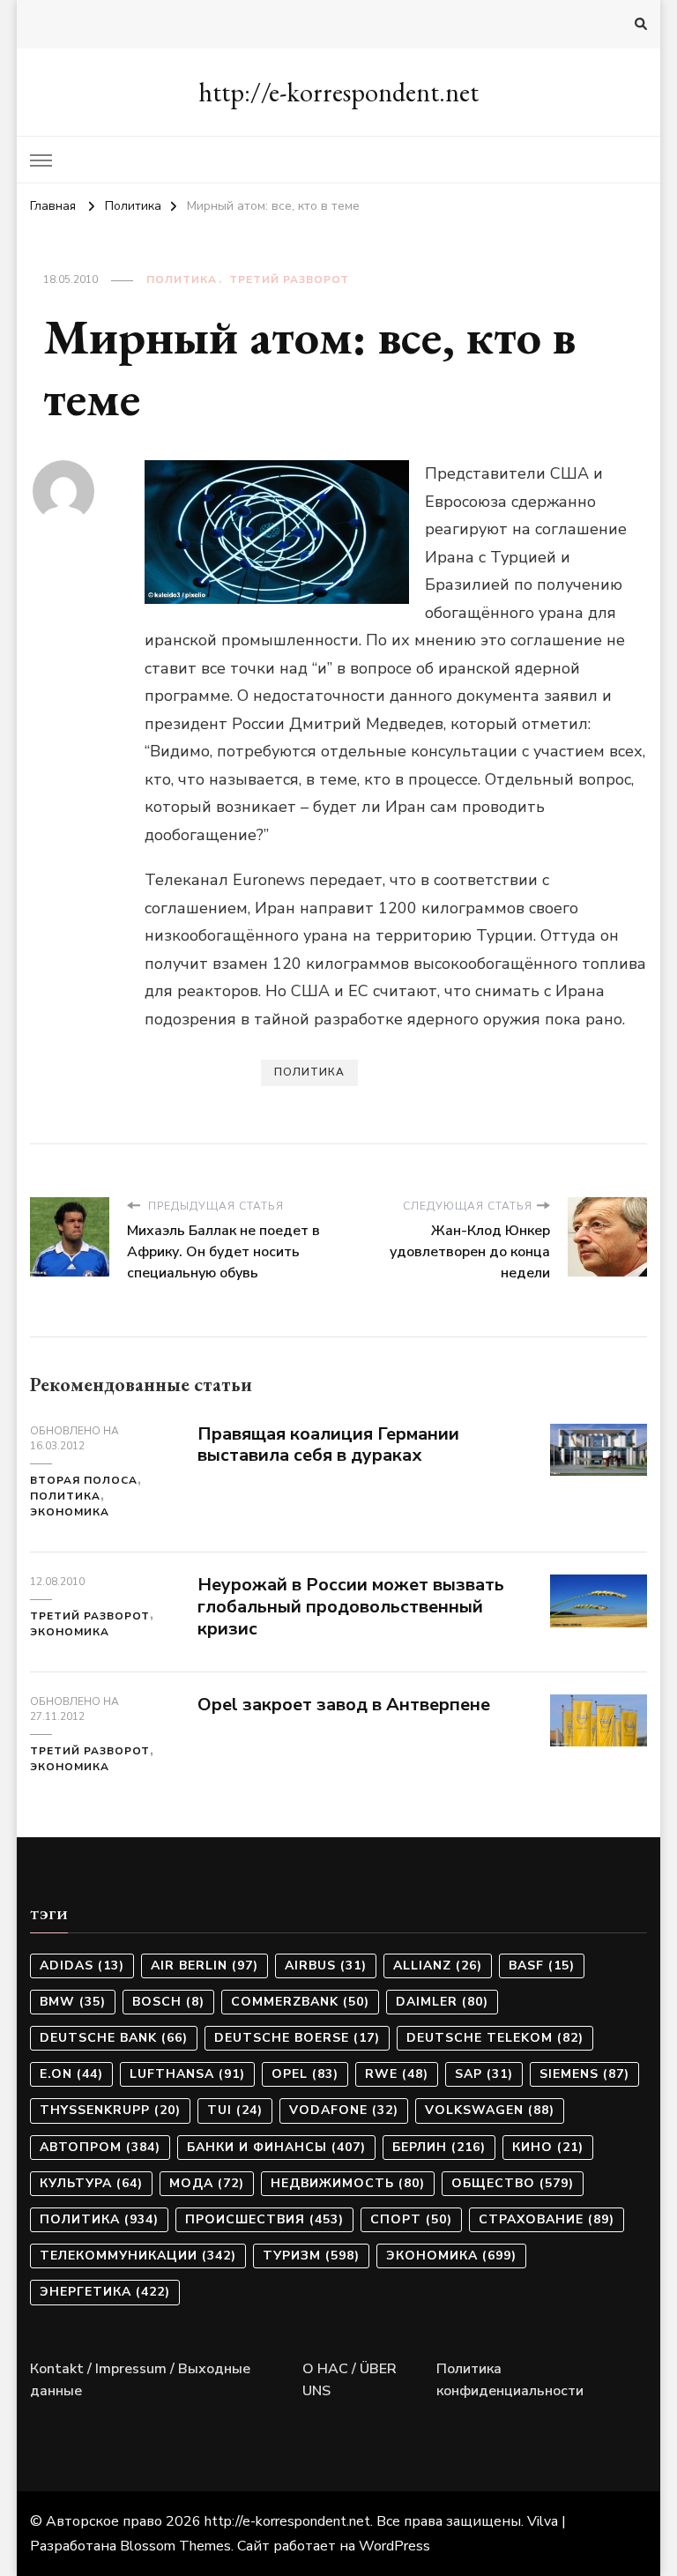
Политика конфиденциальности (510, 2380)
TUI (235, 2110)
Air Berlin (205, 1966)
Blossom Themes (175, 2546)
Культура (91, 2183)
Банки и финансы (276, 2147)
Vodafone (344, 2110)
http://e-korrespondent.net (338, 92)
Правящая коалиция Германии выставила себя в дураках (328, 1445)
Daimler (442, 2002)
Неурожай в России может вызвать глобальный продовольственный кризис (351, 1607)
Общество (513, 2183)
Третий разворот (289, 279)
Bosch (168, 2002)
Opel (305, 2074)
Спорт (411, 2219)
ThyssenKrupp (110, 2110)
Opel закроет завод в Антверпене (344, 1705)
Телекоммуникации (138, 2256)
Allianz (438, 1966)
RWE (397, 2074)
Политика (182, 279)
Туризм (311, 2256)
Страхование (547, 2219)
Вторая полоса (84, 1480)
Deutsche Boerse (297, 2038)
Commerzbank (300, 2002)
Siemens (584, 2074)
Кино (548, 2147)
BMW (73, 2002)
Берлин (439, 2147)
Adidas (82, 1966)
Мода (207, 2183)
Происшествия (264, 2219)
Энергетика (105, 2292)
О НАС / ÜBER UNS (350, 2380)
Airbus (326, 1966)
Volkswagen (490, 2110)
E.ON (71, 2074)
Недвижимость (348, 2183)
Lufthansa (187, 2074)
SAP (484, 2074)
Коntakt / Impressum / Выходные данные (140, 2380)
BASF (542, 1966)
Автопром (100, 2147)
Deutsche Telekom (495, 2038)
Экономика (70, 1512)
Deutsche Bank (114, 2038)
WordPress (394, 2546)
